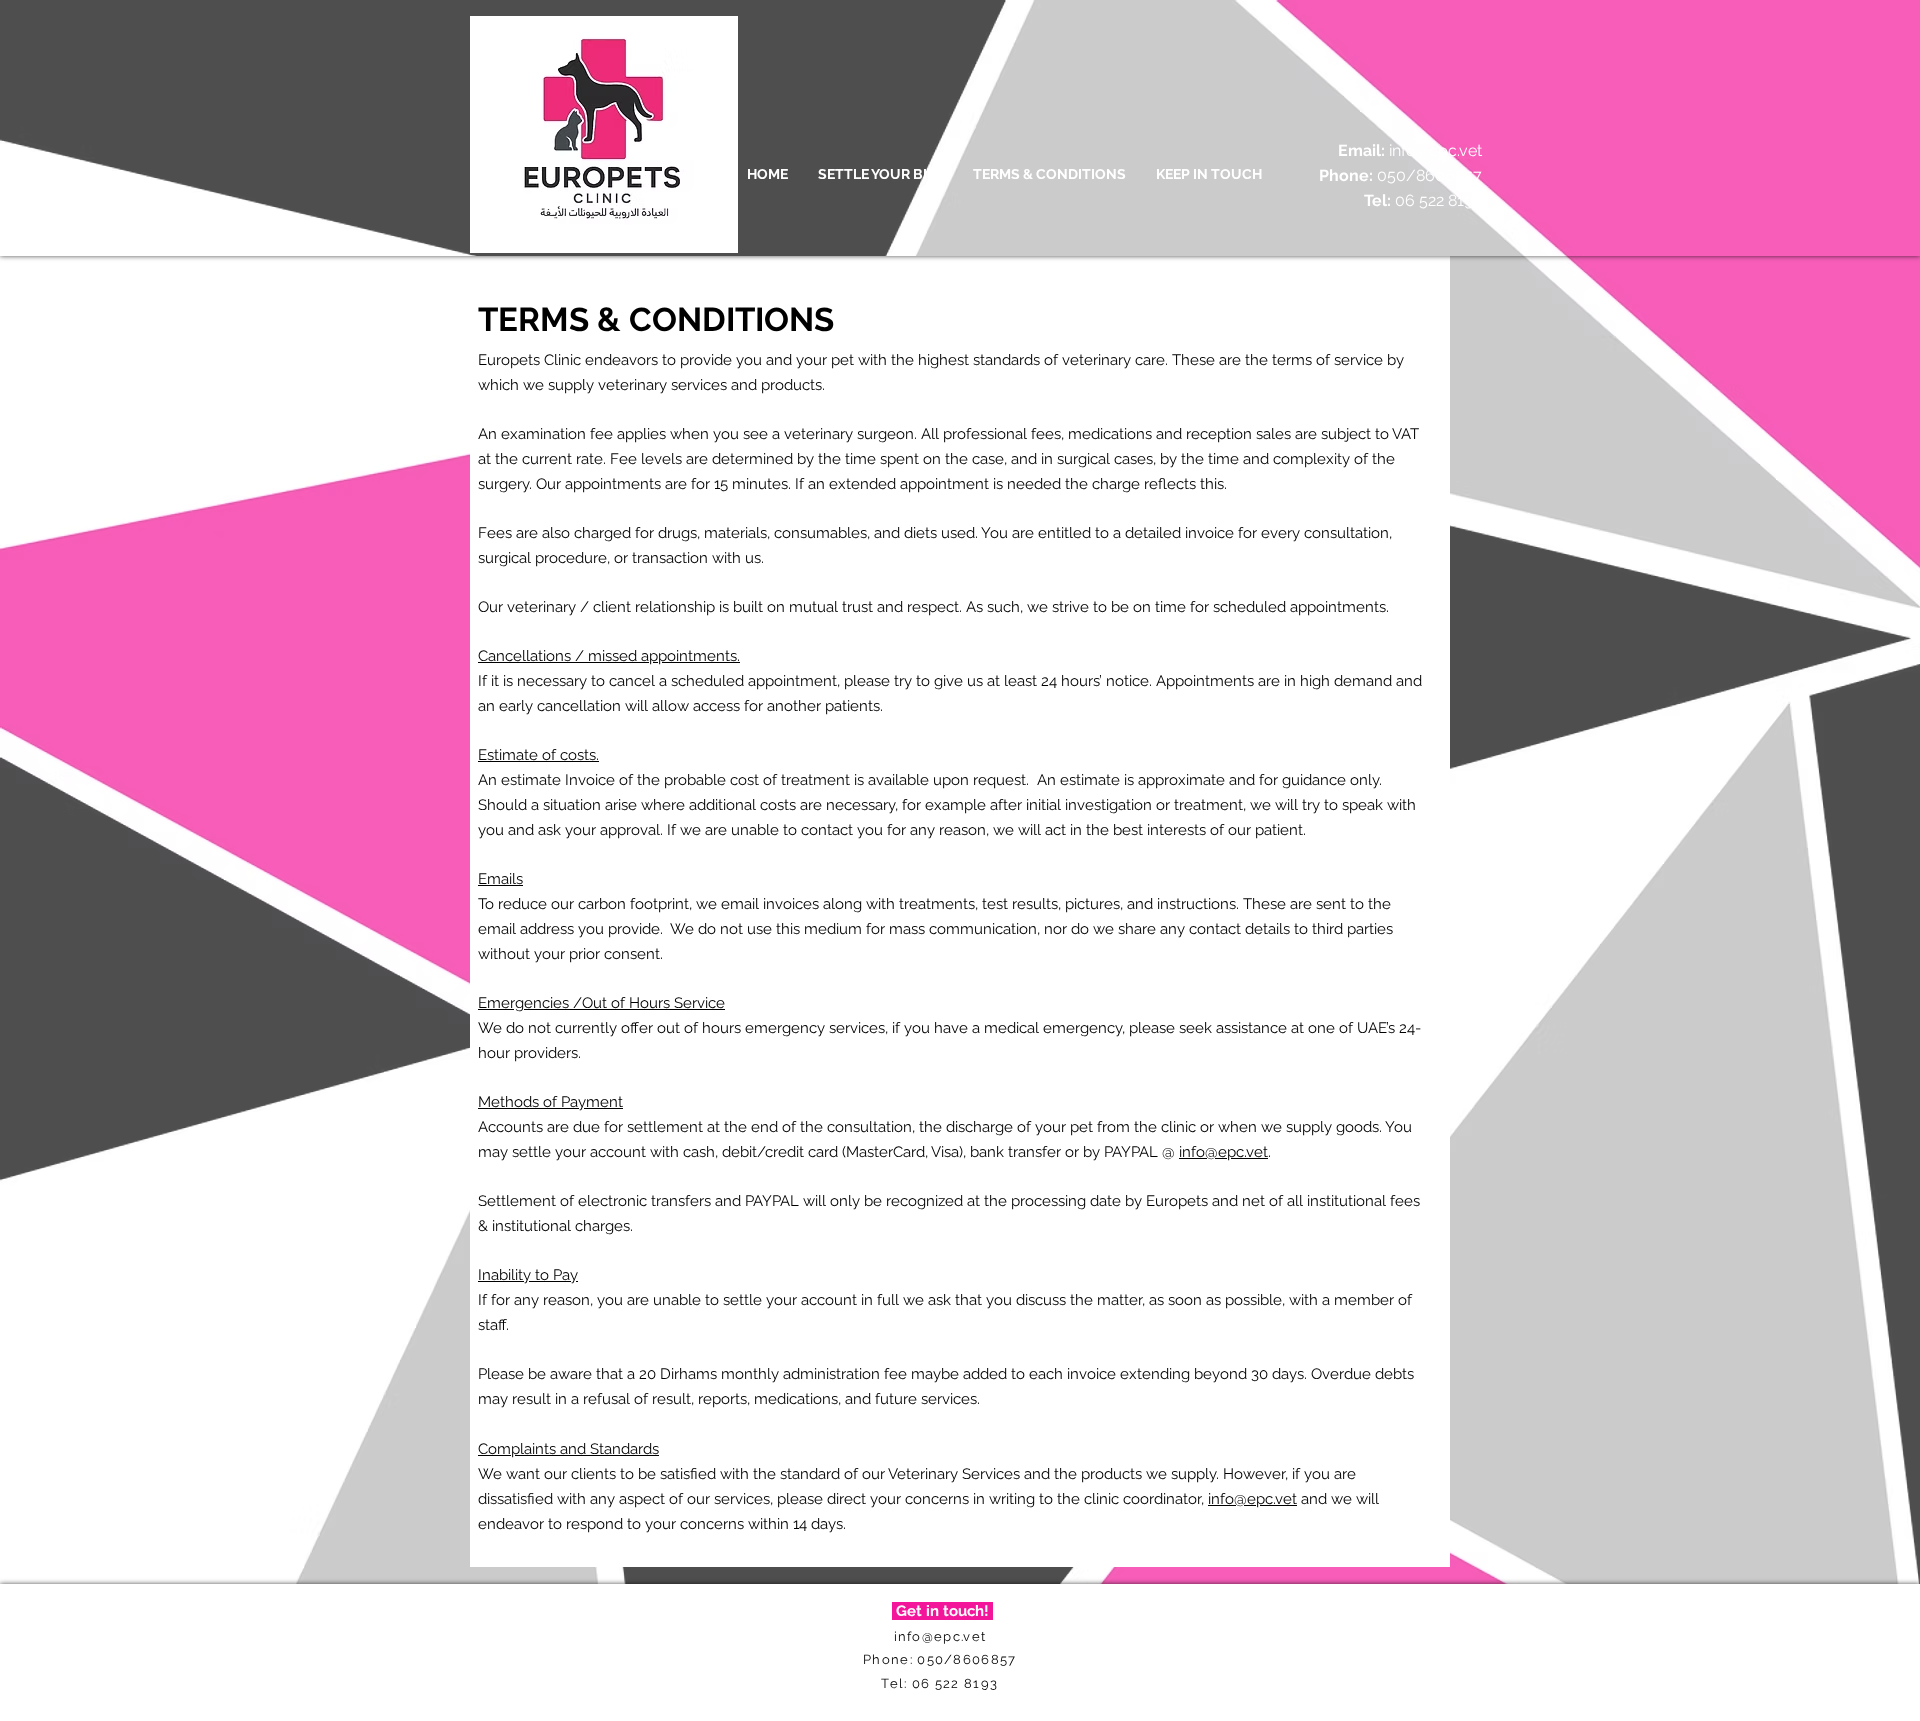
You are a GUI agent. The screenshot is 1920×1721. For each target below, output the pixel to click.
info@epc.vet (1435, 150)
